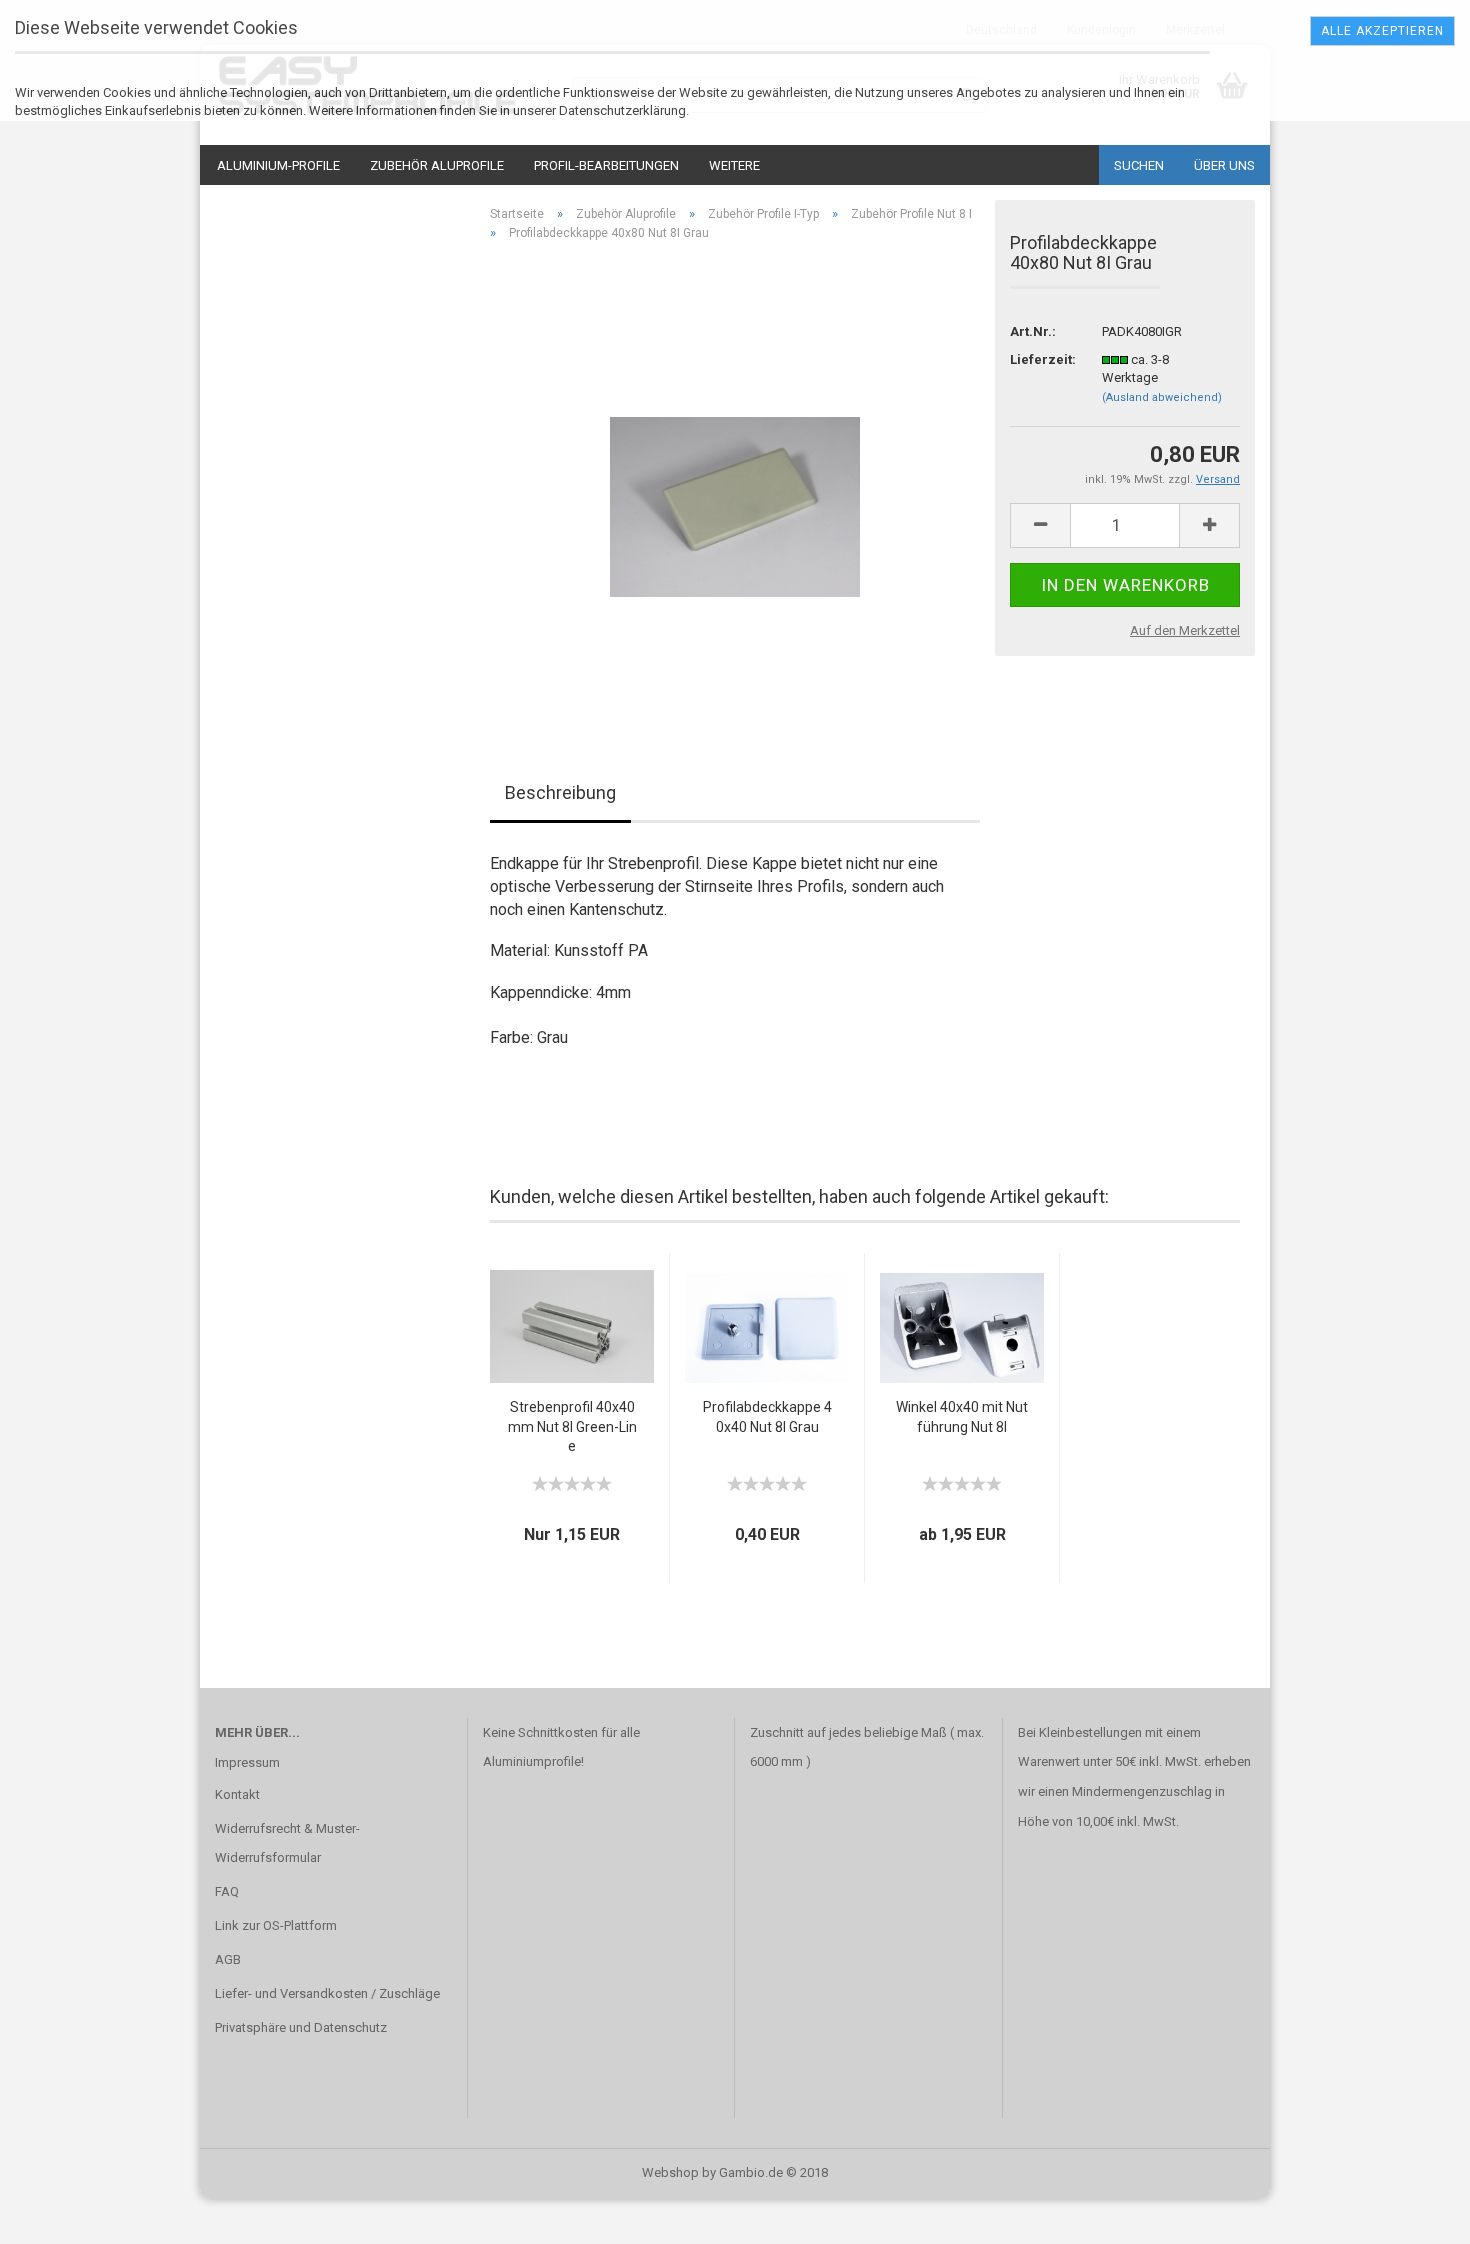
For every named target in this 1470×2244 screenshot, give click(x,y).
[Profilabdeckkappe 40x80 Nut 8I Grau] (735, 481)
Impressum (247, 1762)
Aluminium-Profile (278, 165)
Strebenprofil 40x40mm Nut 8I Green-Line (572, 1427)
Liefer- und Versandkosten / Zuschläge (327, 1993)
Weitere (734, 165)
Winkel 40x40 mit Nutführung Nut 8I (962, 1417)
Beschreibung (560, 792)
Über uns (1224, 165)
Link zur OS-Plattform (276, 1925)
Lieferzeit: (1041, 359)
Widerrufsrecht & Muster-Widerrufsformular (287, 1843)
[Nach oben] (1415, 2214)
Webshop (670, 2172)
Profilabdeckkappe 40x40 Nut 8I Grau (767, 1417)
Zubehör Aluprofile (437, 165)
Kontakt (237, 1794)
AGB (228, 1959)
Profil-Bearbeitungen (606, 165)
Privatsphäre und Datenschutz (301, 2027)
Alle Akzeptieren (1382, 31)
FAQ (227, 1891)
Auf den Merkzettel (1185, 630)
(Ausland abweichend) (1162, 397)
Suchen (1139, 165)
